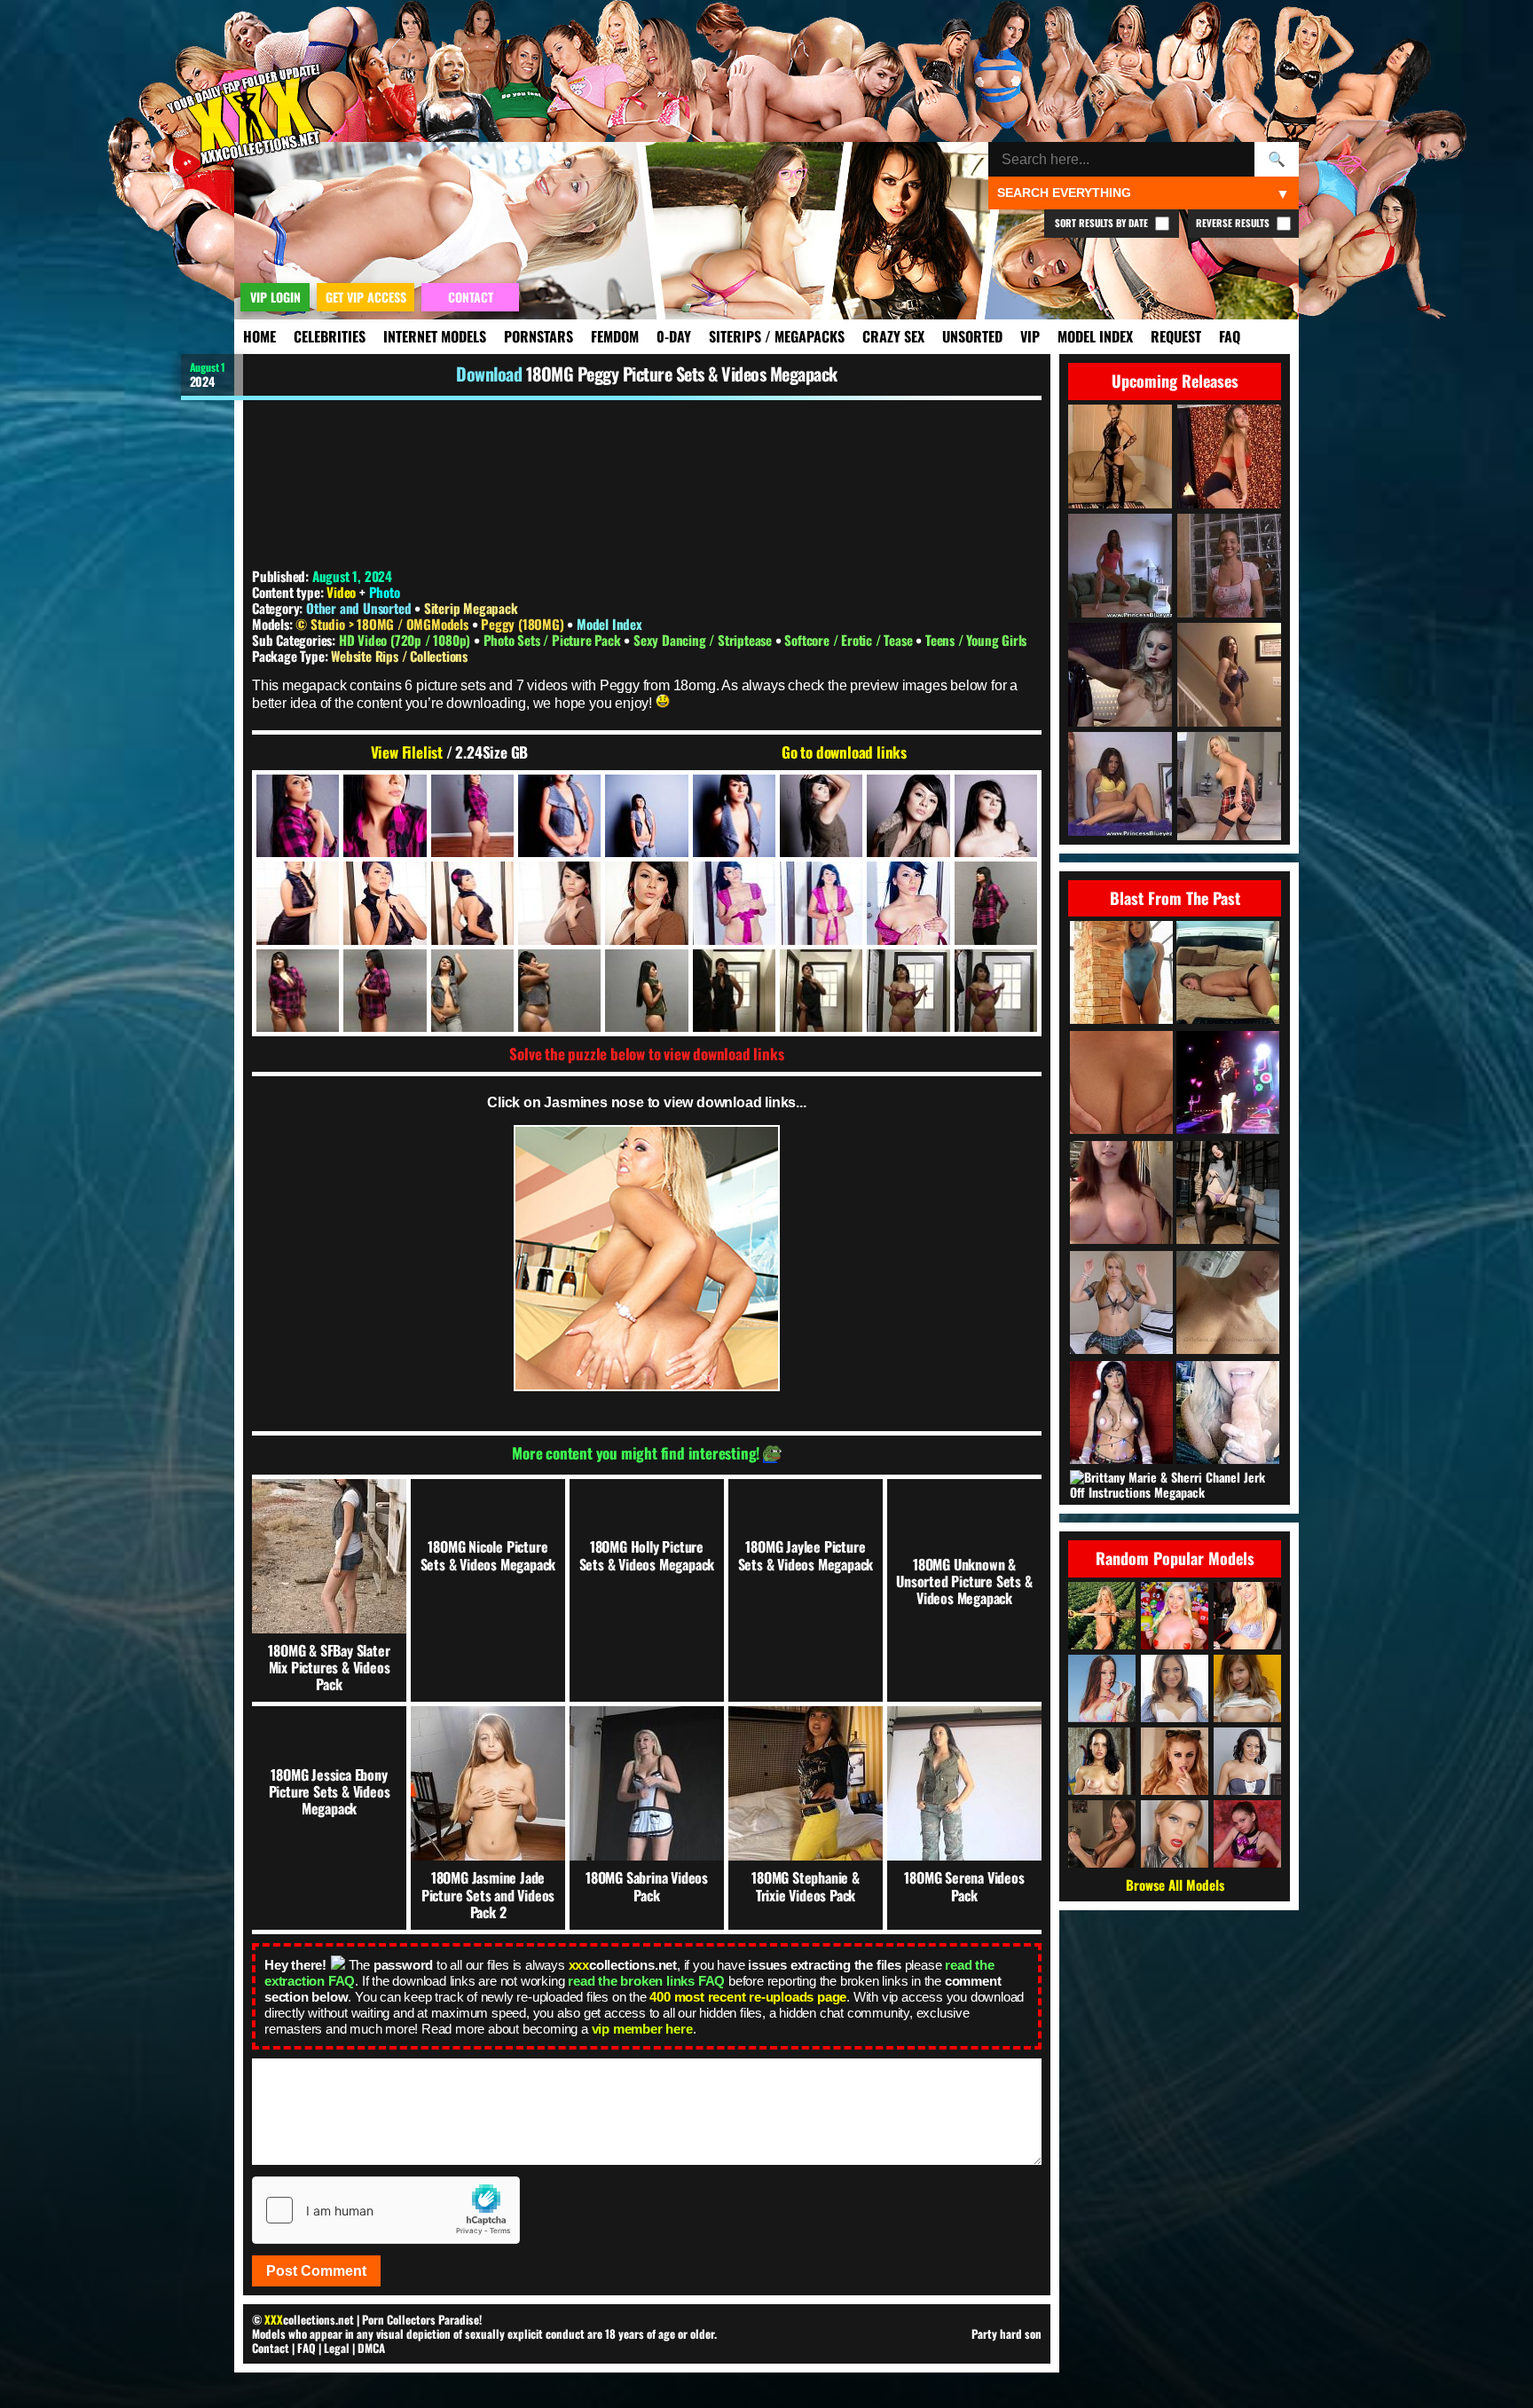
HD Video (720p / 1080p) (406, 640)
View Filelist (407, 752)
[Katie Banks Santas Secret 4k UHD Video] (1121, 1414)
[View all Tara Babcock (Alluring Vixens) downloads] (1175, 1616)
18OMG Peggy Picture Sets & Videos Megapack (682, 374)
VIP (1030, 336)
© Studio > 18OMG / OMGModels (383, 624)
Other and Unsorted (358, 608)
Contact (271, 2348)
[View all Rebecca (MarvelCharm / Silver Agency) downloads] (1247, 1834)
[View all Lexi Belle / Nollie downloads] (1175, 1761)
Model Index (1095, 336)
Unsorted (972, 336)
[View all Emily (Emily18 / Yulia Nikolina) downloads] (1247, 1688)
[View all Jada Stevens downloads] (1102, 1688)
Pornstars (539, 336)
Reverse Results (1234, 223)
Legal (337, 2348)
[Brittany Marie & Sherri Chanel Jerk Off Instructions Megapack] (1176, 1485)
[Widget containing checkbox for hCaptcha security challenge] (386, 2210)
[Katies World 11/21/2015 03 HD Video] (1228, 974)
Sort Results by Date (1103, 223)
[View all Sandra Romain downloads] (1247, 1761)
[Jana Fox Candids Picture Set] (1228, 1414)
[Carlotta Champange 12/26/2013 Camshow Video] (1121, 1194)
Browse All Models (1175, 1885)
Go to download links (844, 752)
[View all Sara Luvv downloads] (1175, 1688)
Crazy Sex (893, 336)
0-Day (674, 336)
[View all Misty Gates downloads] (1102, 1834)
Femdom (615, 336)
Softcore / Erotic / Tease (850, 640)
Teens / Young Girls (976, 640)
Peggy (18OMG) (524, 624)
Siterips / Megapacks (777, 336)
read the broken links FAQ (646, 1981)
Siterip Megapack (471, 608)
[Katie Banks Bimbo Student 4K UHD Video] (1121, 1304)
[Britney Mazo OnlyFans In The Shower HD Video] (1228, 1304)
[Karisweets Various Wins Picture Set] (1121, 1084)
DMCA (371, 2348)
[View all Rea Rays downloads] (1175, 1834)
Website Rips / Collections (399, 656)
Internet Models (435, 336)
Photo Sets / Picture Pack (554, 640)
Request (1176, 336)
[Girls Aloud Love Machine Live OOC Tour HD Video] (1228, 1084)
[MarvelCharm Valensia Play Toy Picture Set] (1228, 1194)
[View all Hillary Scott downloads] (1247, 1616)
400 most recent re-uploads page (748, 1997)
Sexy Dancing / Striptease (704, 640)
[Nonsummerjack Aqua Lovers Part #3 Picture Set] (1121, 974)
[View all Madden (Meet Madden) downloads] (1102, 1616)
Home (259, 336)
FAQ (1230, 336)
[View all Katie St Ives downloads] (1102, 1761)
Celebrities (330, 336)
